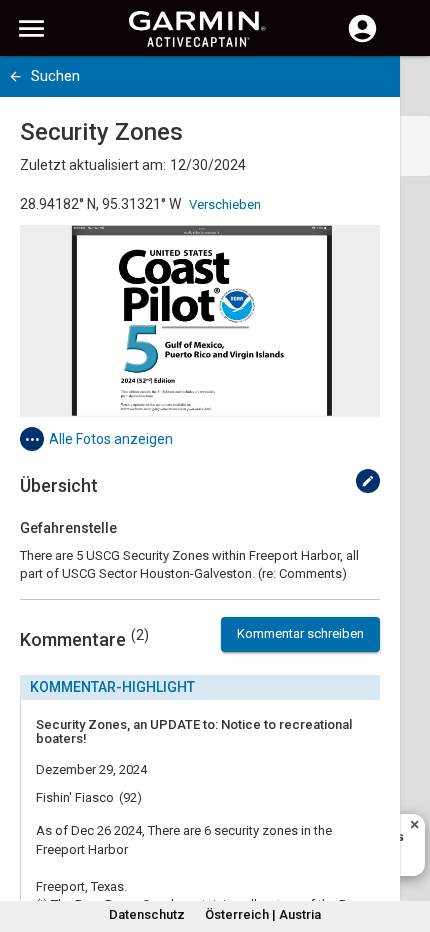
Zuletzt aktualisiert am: (93, 165)
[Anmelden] (362, 40)
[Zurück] (15, 76)
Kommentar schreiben (300, 633)
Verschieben (225, 204)
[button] (405, 841)
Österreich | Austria (263, 914)
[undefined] (368, 481)
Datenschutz (147, 914)
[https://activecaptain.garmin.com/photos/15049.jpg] (200, 321)
